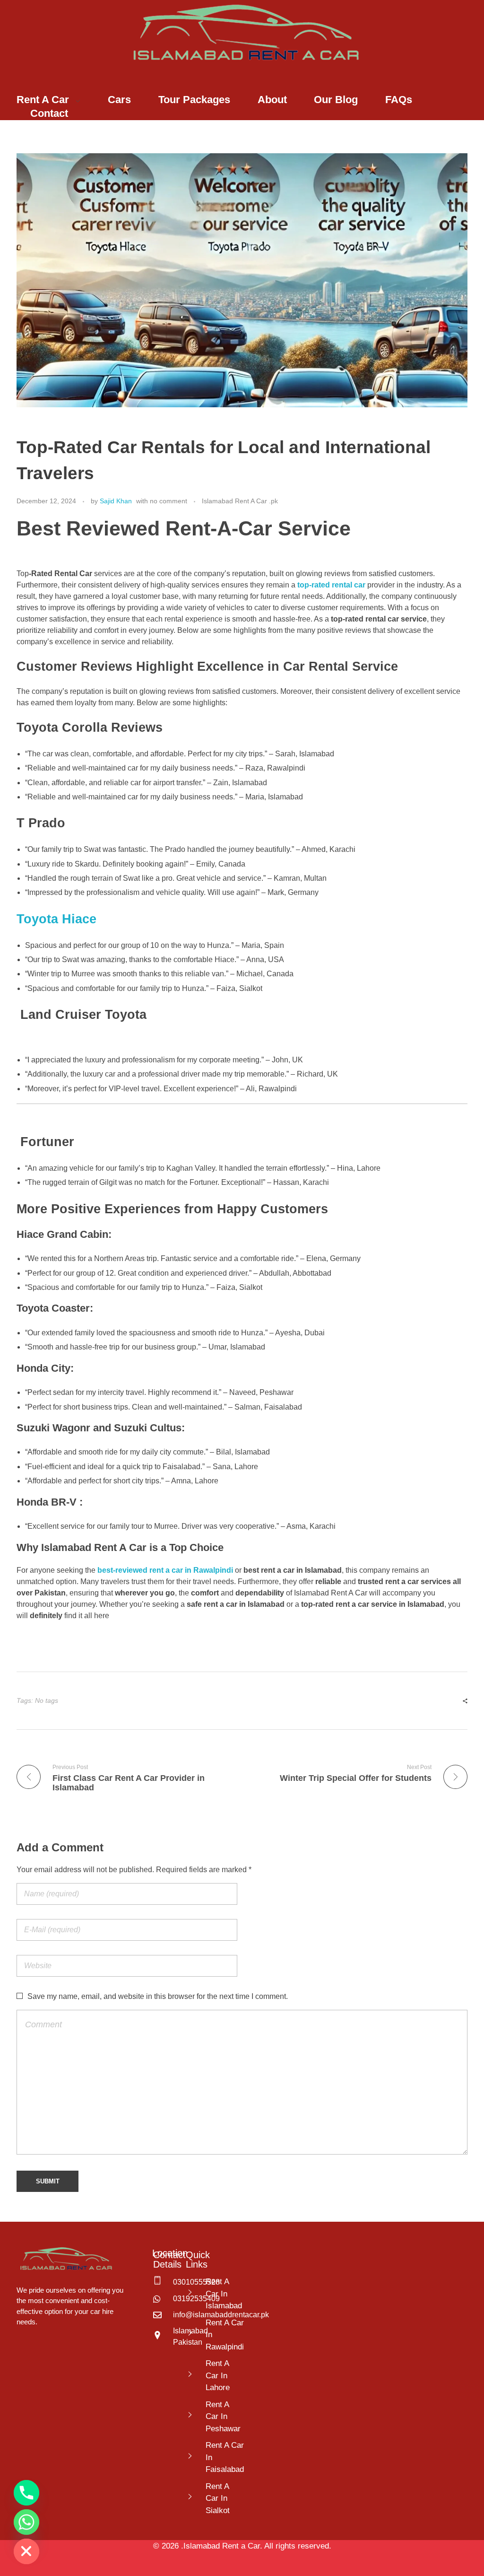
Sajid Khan (116, 501)
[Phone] (26, 2493)
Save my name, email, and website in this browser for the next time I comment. (158, 1996)
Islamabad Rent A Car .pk (240, 501)
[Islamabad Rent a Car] (242, 33)
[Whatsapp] (26, 2522)
